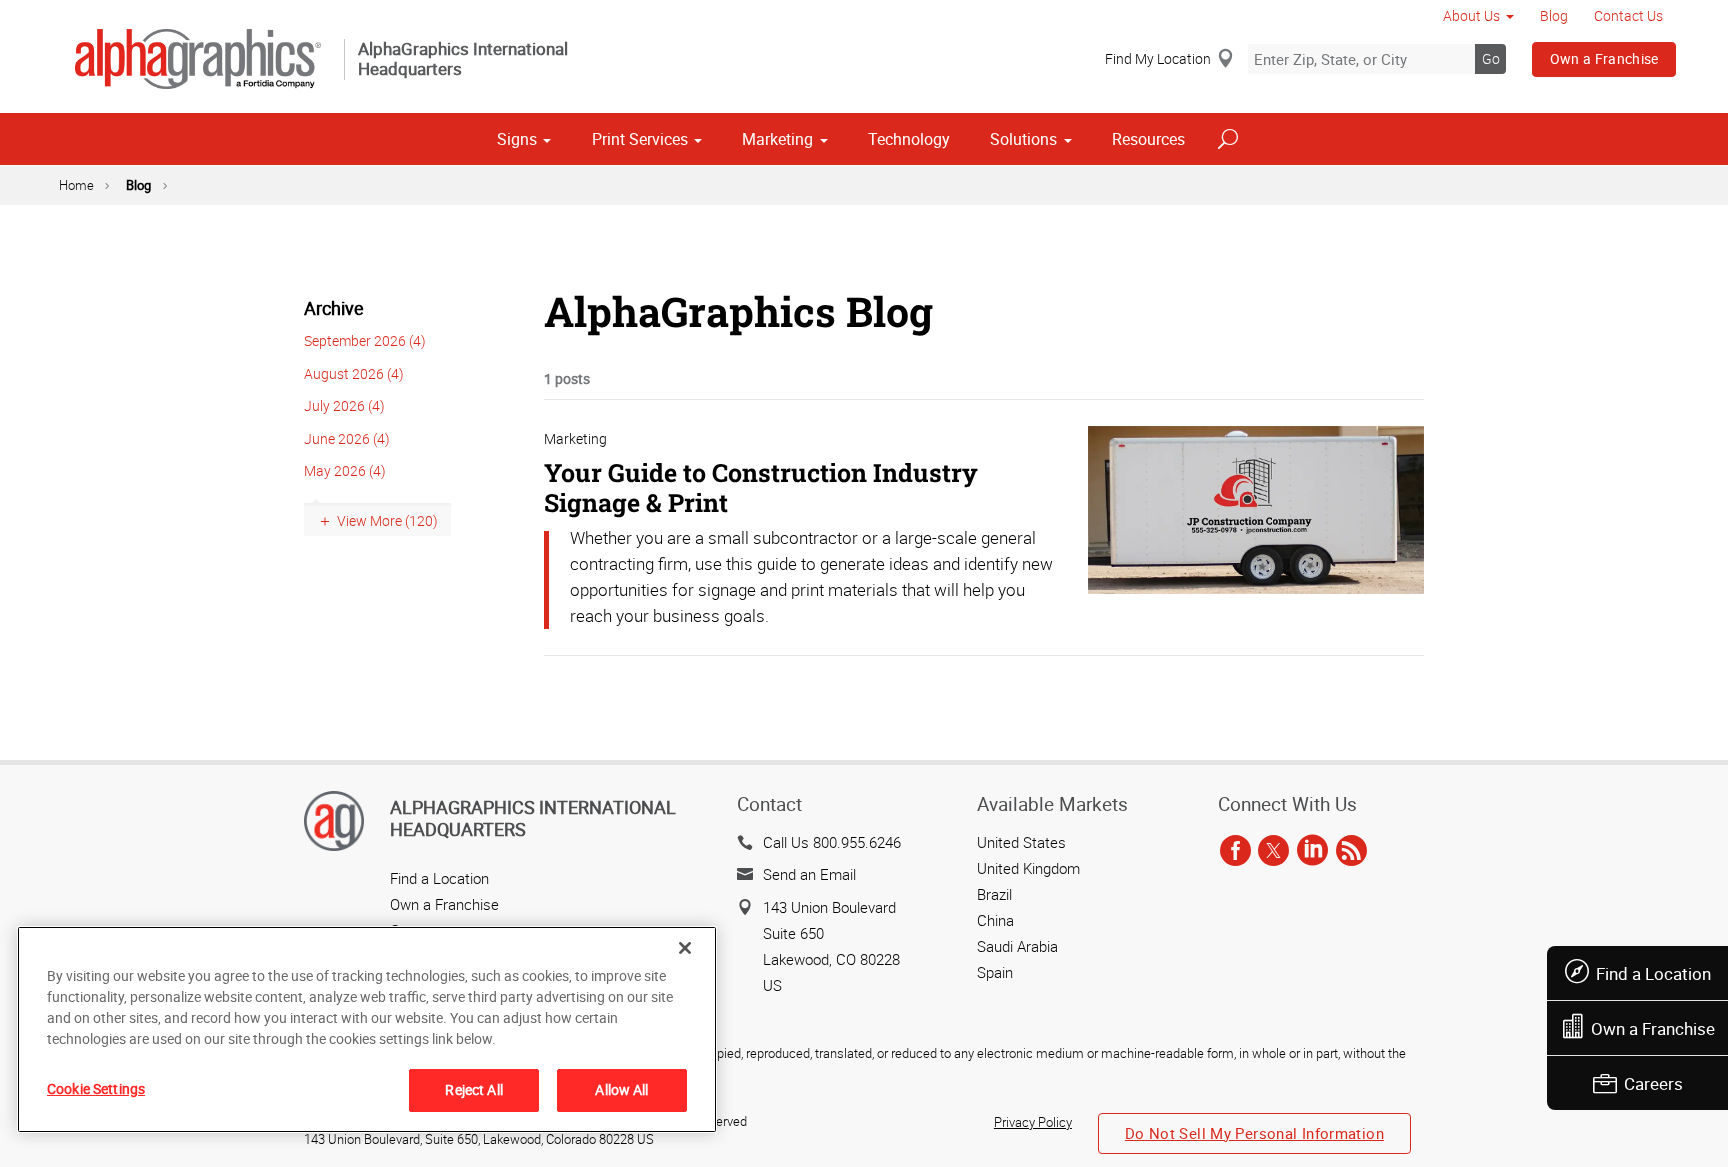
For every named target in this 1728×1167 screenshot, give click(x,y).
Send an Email (809, 874)
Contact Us (1628, 15)
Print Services (640, 139)
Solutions (1023, 139)
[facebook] (1235, 852)
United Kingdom (1028, 868)
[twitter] (1273, 852)
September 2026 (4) (365, 340)
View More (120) (387, 520)
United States (1021, 842)
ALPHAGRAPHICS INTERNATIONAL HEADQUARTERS (533, 818)
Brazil (994, 894)
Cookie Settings (96, 1088)
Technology (909, 139)
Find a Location (1653, 973)
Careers (1653, 1083)
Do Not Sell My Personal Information (1254, 1133)
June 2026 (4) (347, 438)
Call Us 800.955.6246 (832, 842)
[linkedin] (1312, 852)
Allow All (621, 1089)
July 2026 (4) (344, 405)
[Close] (685, 948)
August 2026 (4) (354, 373)
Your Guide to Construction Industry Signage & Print (761, 487)
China (995, 920)
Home (76, 185)
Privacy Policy (1033, 1122)
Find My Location (1158, 58)
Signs (517, 139)
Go (1491, 58)
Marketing (777, 139)
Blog (1554, 15)
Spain (995, 972)
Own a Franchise (1604, 58)
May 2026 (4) (345, 470)
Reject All (473, 1089)
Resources (1148, 139)
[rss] (1351, 852)
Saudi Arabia (1017, 946)
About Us (1471, 15)
